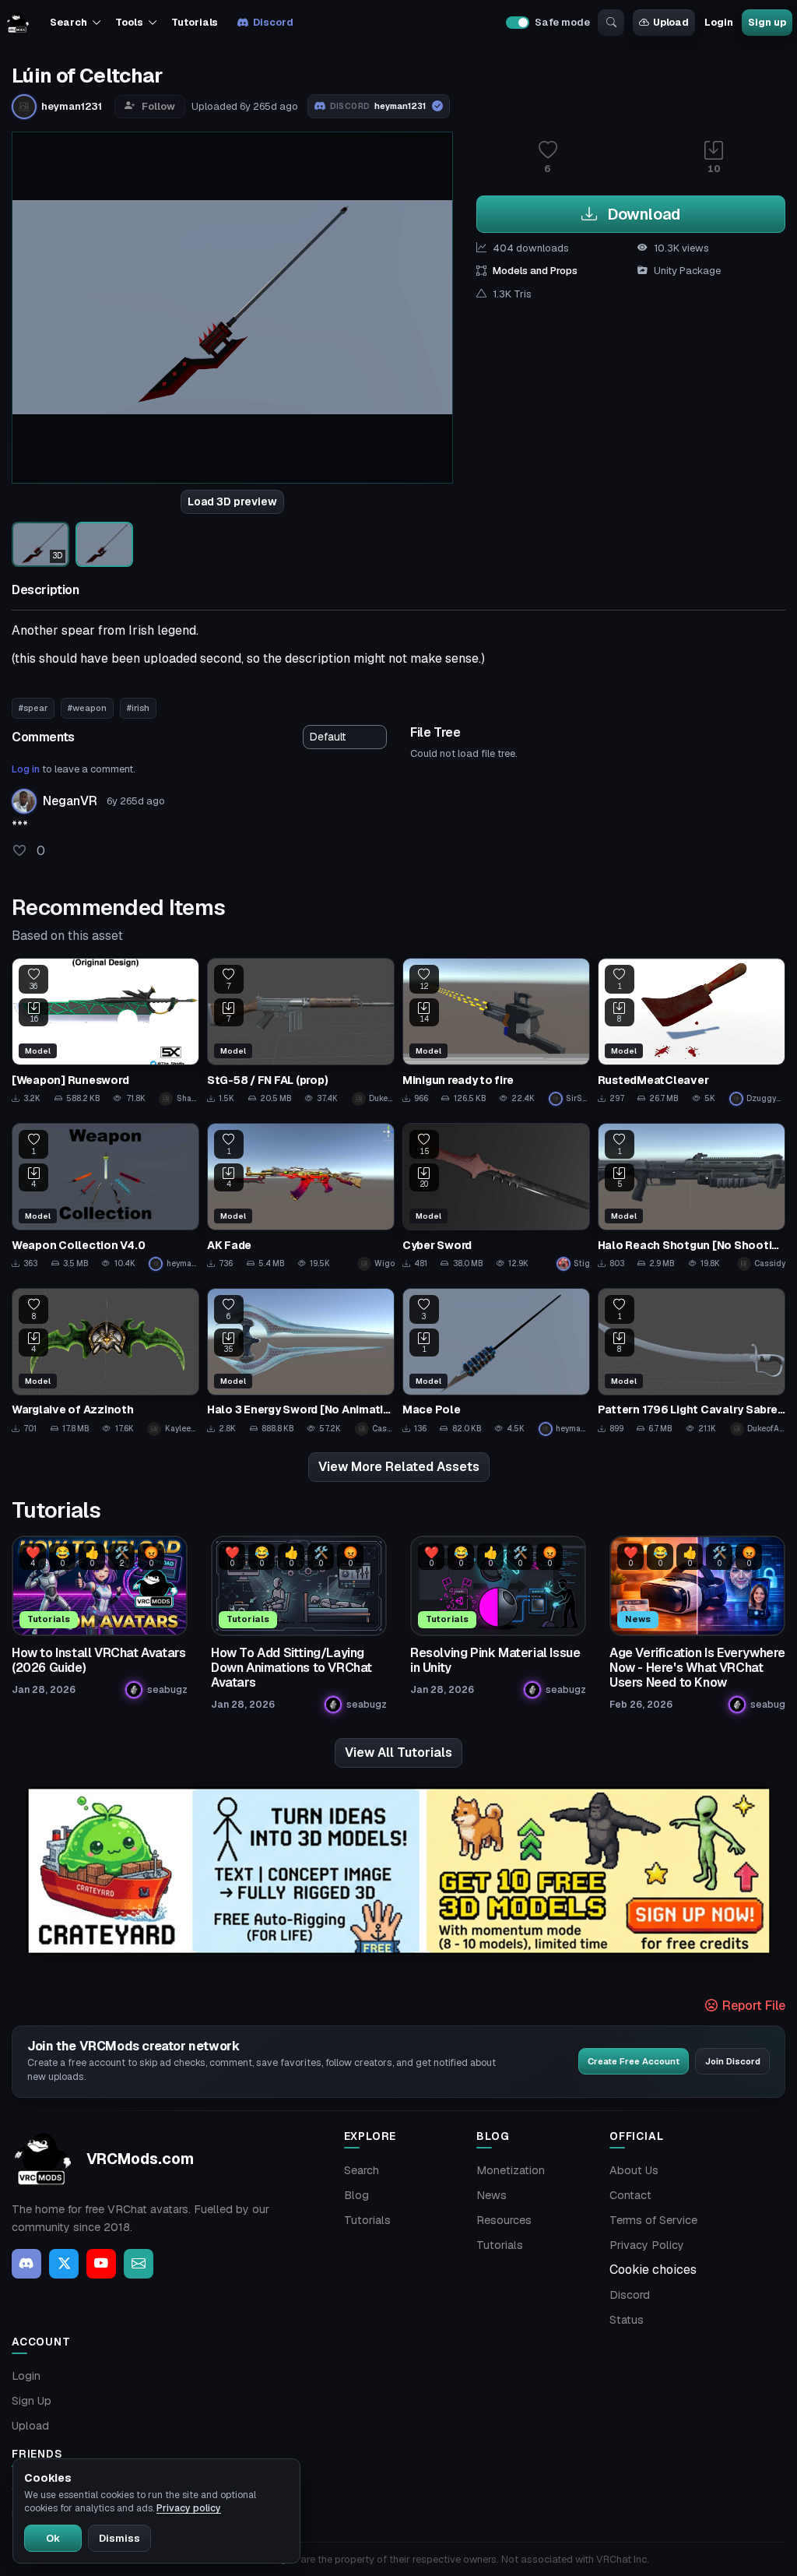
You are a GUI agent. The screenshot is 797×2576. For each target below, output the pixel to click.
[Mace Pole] (496, 1362)
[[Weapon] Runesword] (105, 1032)
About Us (634, 2170)
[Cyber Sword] (496, 1197)
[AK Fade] (301, 1197)
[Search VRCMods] (611, 23)
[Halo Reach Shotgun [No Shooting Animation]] (692, 1197)
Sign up (767, 22)
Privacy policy (189, 2508)
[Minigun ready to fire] (496, 1032)
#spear (33, 708)
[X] (64, 2264)
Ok (53, 2538)
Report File (752, 2006)
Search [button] (68, 22)
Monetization (511, 2170)
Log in (26, 769)
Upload (671, 22)
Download (642, 214)
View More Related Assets (399, 1467)
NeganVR (70, 801)
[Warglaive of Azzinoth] (105, 1362)
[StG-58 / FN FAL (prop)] (301, 1032)
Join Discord (733, 2061)
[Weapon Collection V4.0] (105, 1197)
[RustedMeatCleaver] (692, 1032)
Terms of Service (653, 2220)
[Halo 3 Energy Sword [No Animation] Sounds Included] (301, 1362)
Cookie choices (653, 2270)
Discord (273, 22)
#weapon (87, 708)
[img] (398, 1871)
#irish (138, 708)
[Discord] (26, 2264)
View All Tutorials (398, 1753)
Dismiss (119, 2538)
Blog (356, 2195)
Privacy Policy (647, 2245)
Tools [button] (129, 22)
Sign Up (32, 2401)
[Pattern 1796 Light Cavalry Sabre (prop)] (692, 1362)
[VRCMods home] (18, 23)
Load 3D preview (232, 501)
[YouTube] (101, 2264)
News (492, 2195)
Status (627, 2320)
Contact (630, 2195)
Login (718, 22)
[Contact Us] (139, 2264)
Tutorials (195, 22)
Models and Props (535, 271)
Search (362, 2170)
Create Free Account (634, 2061)
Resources (504, 2220)
